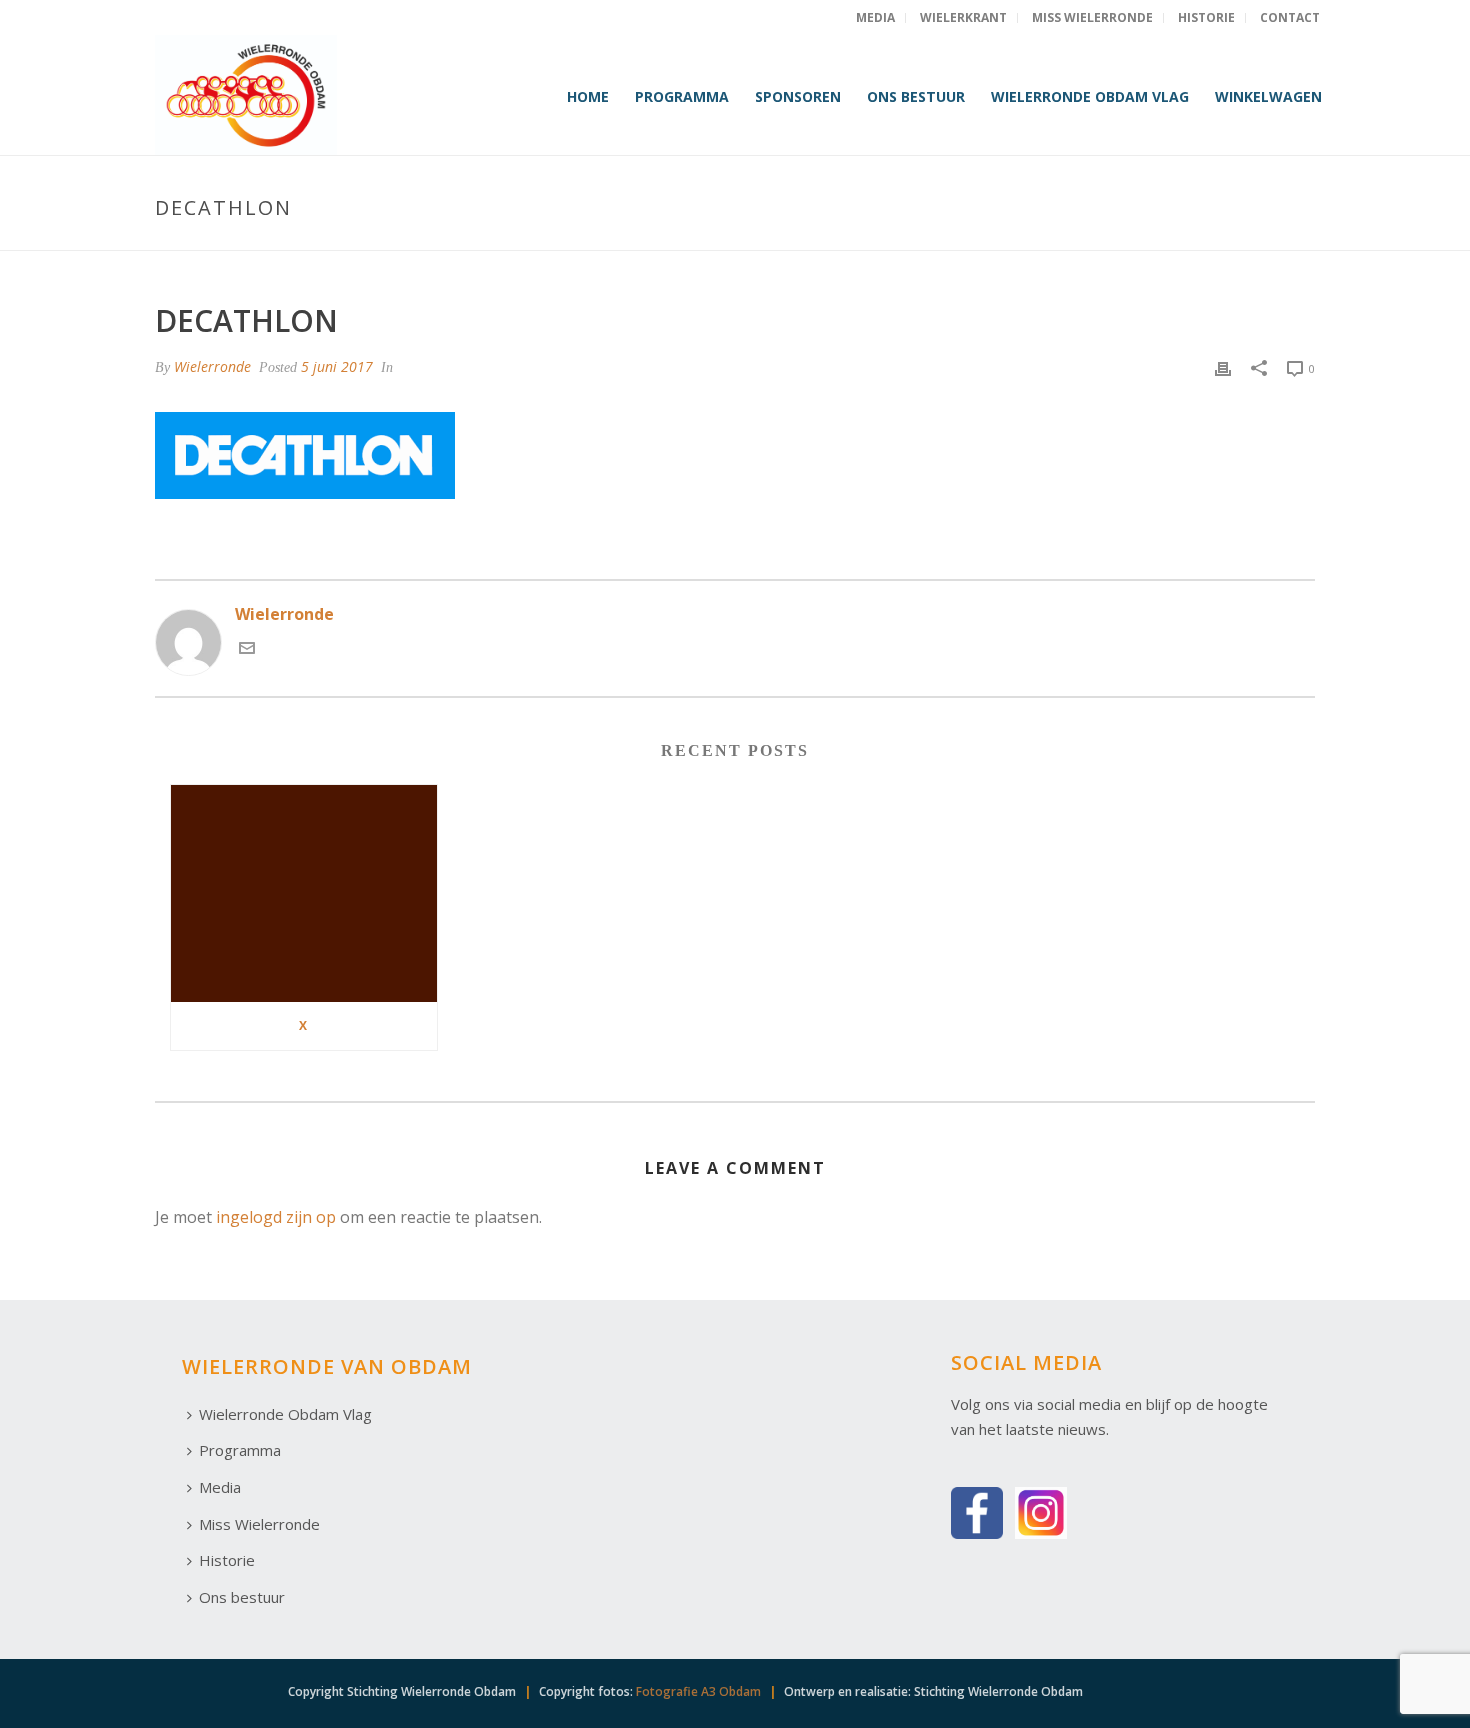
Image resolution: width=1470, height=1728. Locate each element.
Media (220, 1487)
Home (588, 96)
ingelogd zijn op (276, 1217)
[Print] (1223, 367)
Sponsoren (798, 96)
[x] (304, 893)
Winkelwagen (1268, 96)
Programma (682, 96)
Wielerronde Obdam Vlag (1090, 96)
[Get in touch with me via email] (247, 650)
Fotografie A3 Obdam (698, 1691)
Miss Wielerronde (259, 1524)
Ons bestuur (916, 96)
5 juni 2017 (337, 366)
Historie (227, 1560)
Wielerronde (212, 366)
